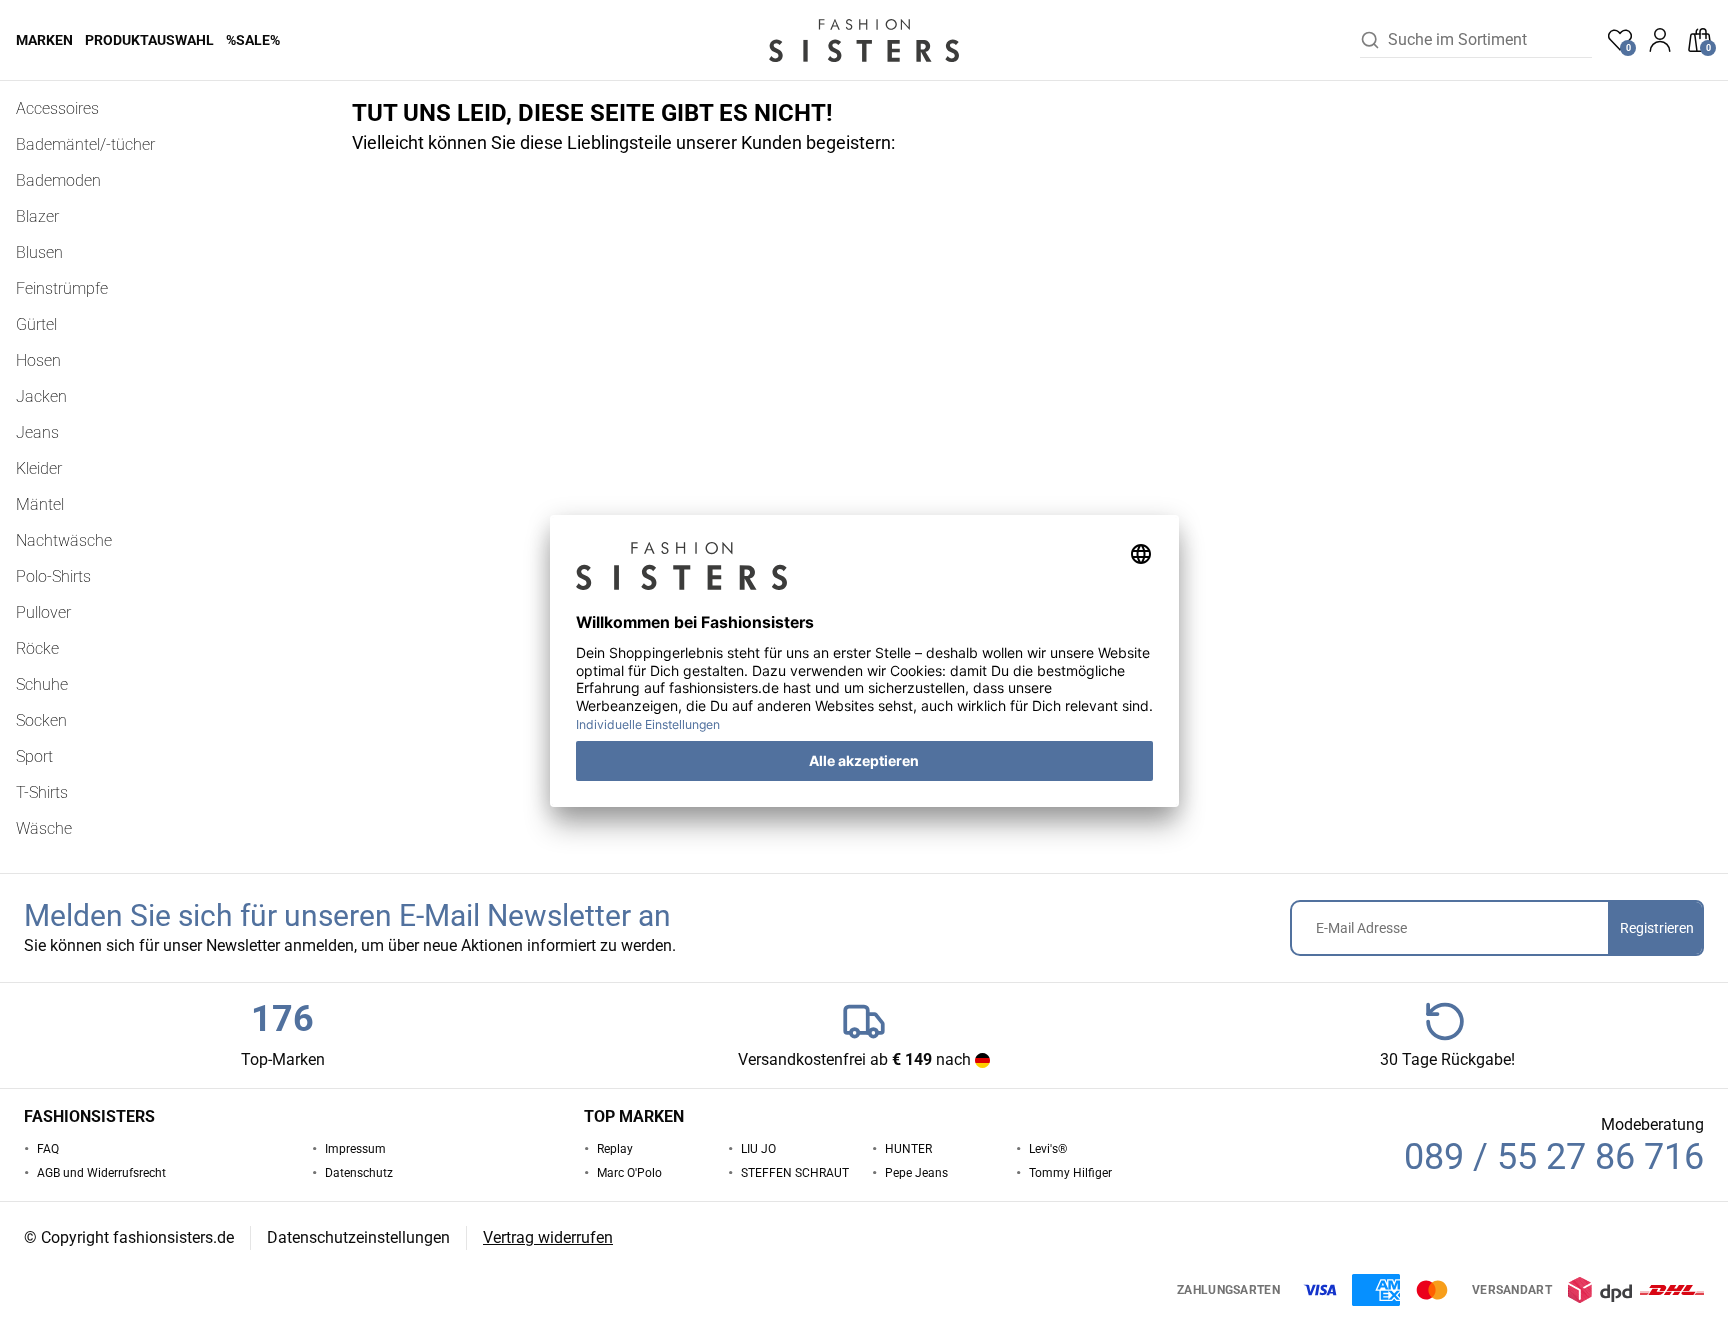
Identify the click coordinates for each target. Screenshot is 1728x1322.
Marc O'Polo (629, 1173)
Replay (615, 1149)
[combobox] (1490, 40)
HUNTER (908, 1149)
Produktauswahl (149, 40)
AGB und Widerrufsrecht (101, 1173)
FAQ (48, 1149)
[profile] (1660, 40)
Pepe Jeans (916, 1173)
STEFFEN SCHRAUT (795, 1173)
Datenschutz (359, 1173)
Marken (44, 40)
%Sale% (253, 40)
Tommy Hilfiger (1070, 1173)
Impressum (355, 1149)
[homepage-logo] (864, 40)
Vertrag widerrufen (548, 1237)
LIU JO (758, 1149)
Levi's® (1048, 1149)
